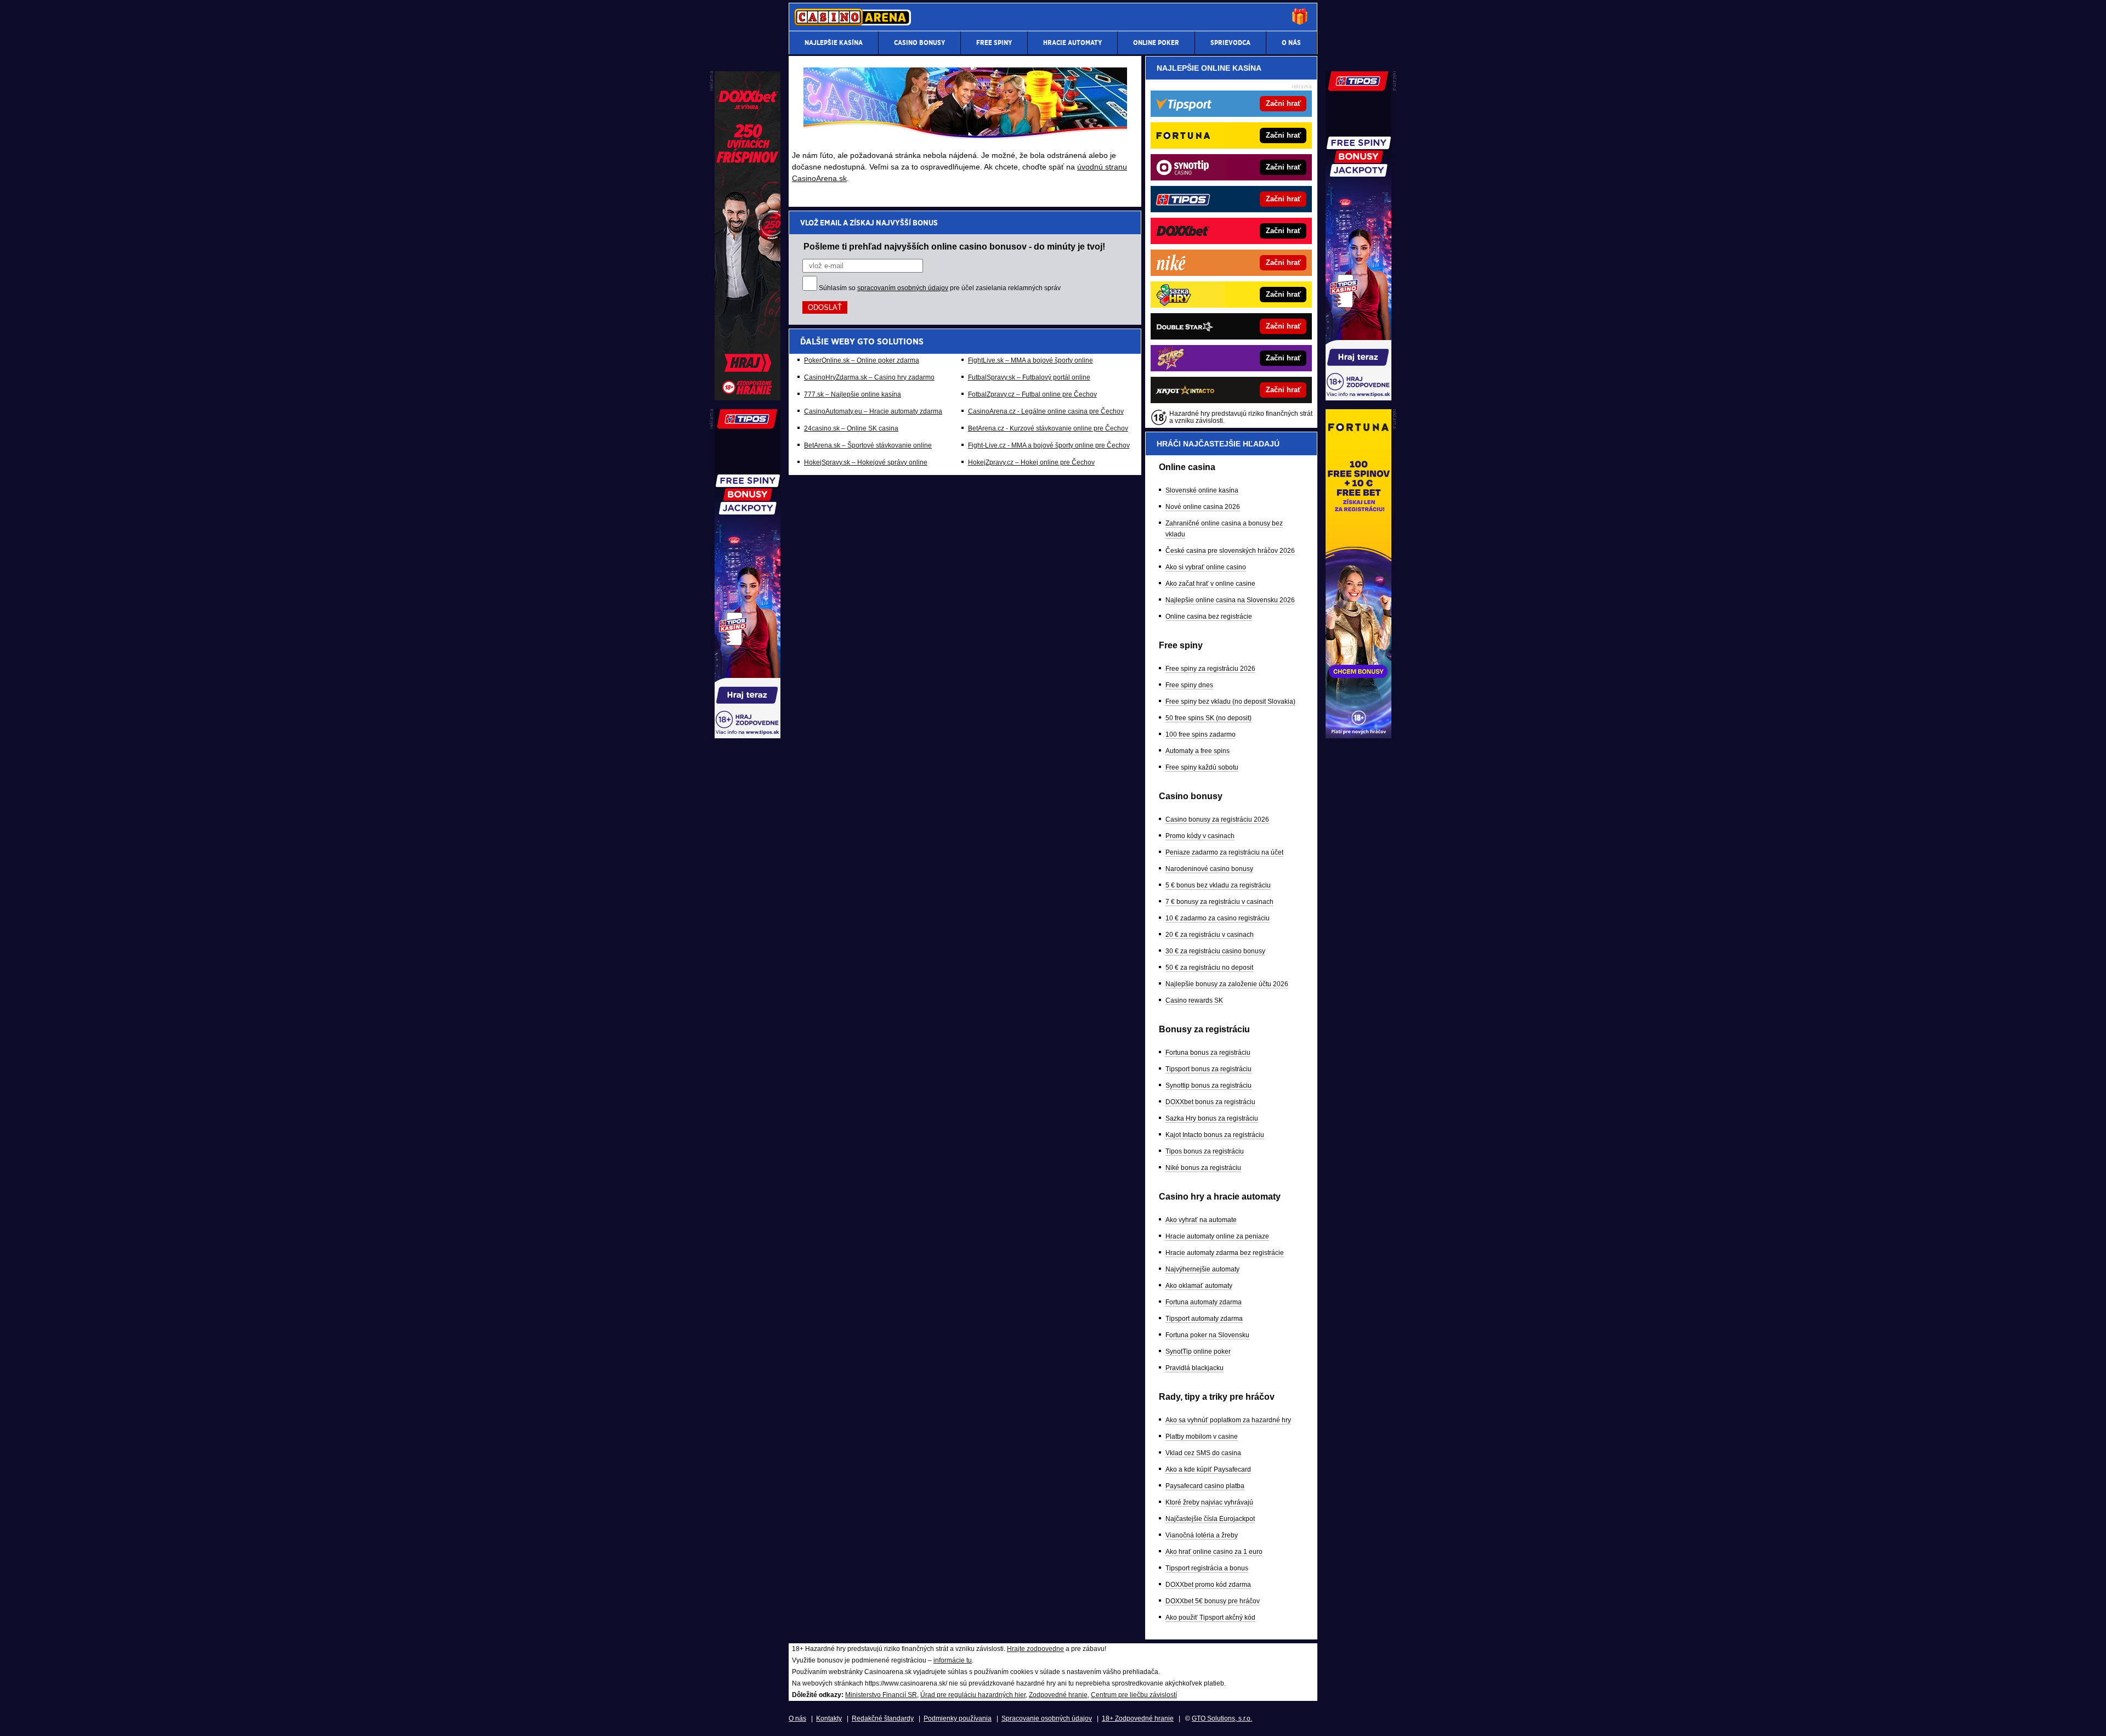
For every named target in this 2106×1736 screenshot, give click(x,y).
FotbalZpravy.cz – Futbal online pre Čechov (1032, 394)
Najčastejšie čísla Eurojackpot (1210, 1519)
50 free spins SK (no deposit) (1208, 718)
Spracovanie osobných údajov (1047, 1718)
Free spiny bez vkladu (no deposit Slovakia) (1230, 702)
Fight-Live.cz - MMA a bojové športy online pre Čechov (1049, 445)
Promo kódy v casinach (1200, 836)
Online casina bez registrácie (1209, 617)
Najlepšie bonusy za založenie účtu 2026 (1227, 984)
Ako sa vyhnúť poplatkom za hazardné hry (1228, 1420)
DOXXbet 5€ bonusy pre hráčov (1213, 1601)
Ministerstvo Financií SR (881, 1695)
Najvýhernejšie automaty (1202, 1269)
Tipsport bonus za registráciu (1208, 1069)
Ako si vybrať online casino (1206, 567)
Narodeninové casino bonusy (1209, 869)
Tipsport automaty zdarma (1204, 1319)
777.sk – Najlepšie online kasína (853, 394)
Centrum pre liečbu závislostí (1134, 1695)
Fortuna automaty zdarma (1204, 1302)
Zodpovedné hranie (1058, 1695)
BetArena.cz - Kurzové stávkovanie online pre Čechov (1048, 428)
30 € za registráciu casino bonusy (1215, 951)
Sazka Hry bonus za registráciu (1212, 1118)
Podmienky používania (958, 1718)
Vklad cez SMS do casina (1203, 1453)
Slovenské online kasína (1202, 490)
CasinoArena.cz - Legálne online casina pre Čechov (1046, 411)
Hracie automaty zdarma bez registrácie (1225, 1253)
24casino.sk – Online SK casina (851, 428)
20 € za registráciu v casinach (1210, 935)
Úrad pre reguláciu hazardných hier (973, 1695)
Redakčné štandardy (883, 1718)
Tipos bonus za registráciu (1205, 1151)
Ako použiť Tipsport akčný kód (1210, 1618)
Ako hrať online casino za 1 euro (1214, 1552)
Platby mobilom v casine (1202, 1437)
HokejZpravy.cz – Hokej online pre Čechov (1031, 462)
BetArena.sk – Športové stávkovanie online (868, 445)
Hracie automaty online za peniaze (1217, 1236)
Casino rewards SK (1194, 1000)
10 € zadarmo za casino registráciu (1218, 918)
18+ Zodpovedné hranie (1138, 1718)
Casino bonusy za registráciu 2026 (1217, 819)
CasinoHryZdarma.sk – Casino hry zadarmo (869, 377)
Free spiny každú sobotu (1202, 767)
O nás (797, 1718)
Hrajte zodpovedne (1035, 1649)
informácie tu (953, 1660)
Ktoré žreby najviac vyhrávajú (1209, 1502)
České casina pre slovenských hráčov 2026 (1230, 551)
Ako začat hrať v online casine (1210, 584)
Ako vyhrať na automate (1201, 1220)
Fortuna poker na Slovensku (1207, 1335)
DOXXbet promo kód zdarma (1208, 1585)
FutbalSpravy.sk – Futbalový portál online (1029, 377)
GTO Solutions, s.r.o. (1222, 1718)
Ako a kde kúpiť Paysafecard (1208, 1469)
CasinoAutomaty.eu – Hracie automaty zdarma (873, 411)
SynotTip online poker (1198, 1352)
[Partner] (1358, 398)
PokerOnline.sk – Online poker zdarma (862, 360)
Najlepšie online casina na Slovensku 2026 (1230, 600)
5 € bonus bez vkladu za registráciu (1218, 885)
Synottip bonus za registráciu (1208, 1085)
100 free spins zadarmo (1201, 734)
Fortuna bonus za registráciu (1208, 1053)
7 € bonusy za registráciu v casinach (1219, 902)
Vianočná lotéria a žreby (1202, 1535)
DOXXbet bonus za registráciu (1210, 1102)
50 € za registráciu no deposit (1209, 968)
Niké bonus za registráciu (1203, 1168)
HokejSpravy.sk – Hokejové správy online (866, 462)
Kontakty (829, 1718)
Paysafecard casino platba (1205, 1486)
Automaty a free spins (1198, 751)
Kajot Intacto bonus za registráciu (1215, 1135)
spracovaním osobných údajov (903, 288)
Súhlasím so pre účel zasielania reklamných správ (940, 288)
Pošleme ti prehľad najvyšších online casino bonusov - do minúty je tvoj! (954, 246)
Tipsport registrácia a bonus (1207, 1568)
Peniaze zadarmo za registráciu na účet (1224, 852)
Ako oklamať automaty (1199, 1286)
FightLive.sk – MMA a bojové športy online (1031, 360)
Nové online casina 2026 (1203, 507)
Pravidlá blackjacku (1194, 1368)
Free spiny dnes (1189, 685)
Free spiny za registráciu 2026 (1210, 669)
